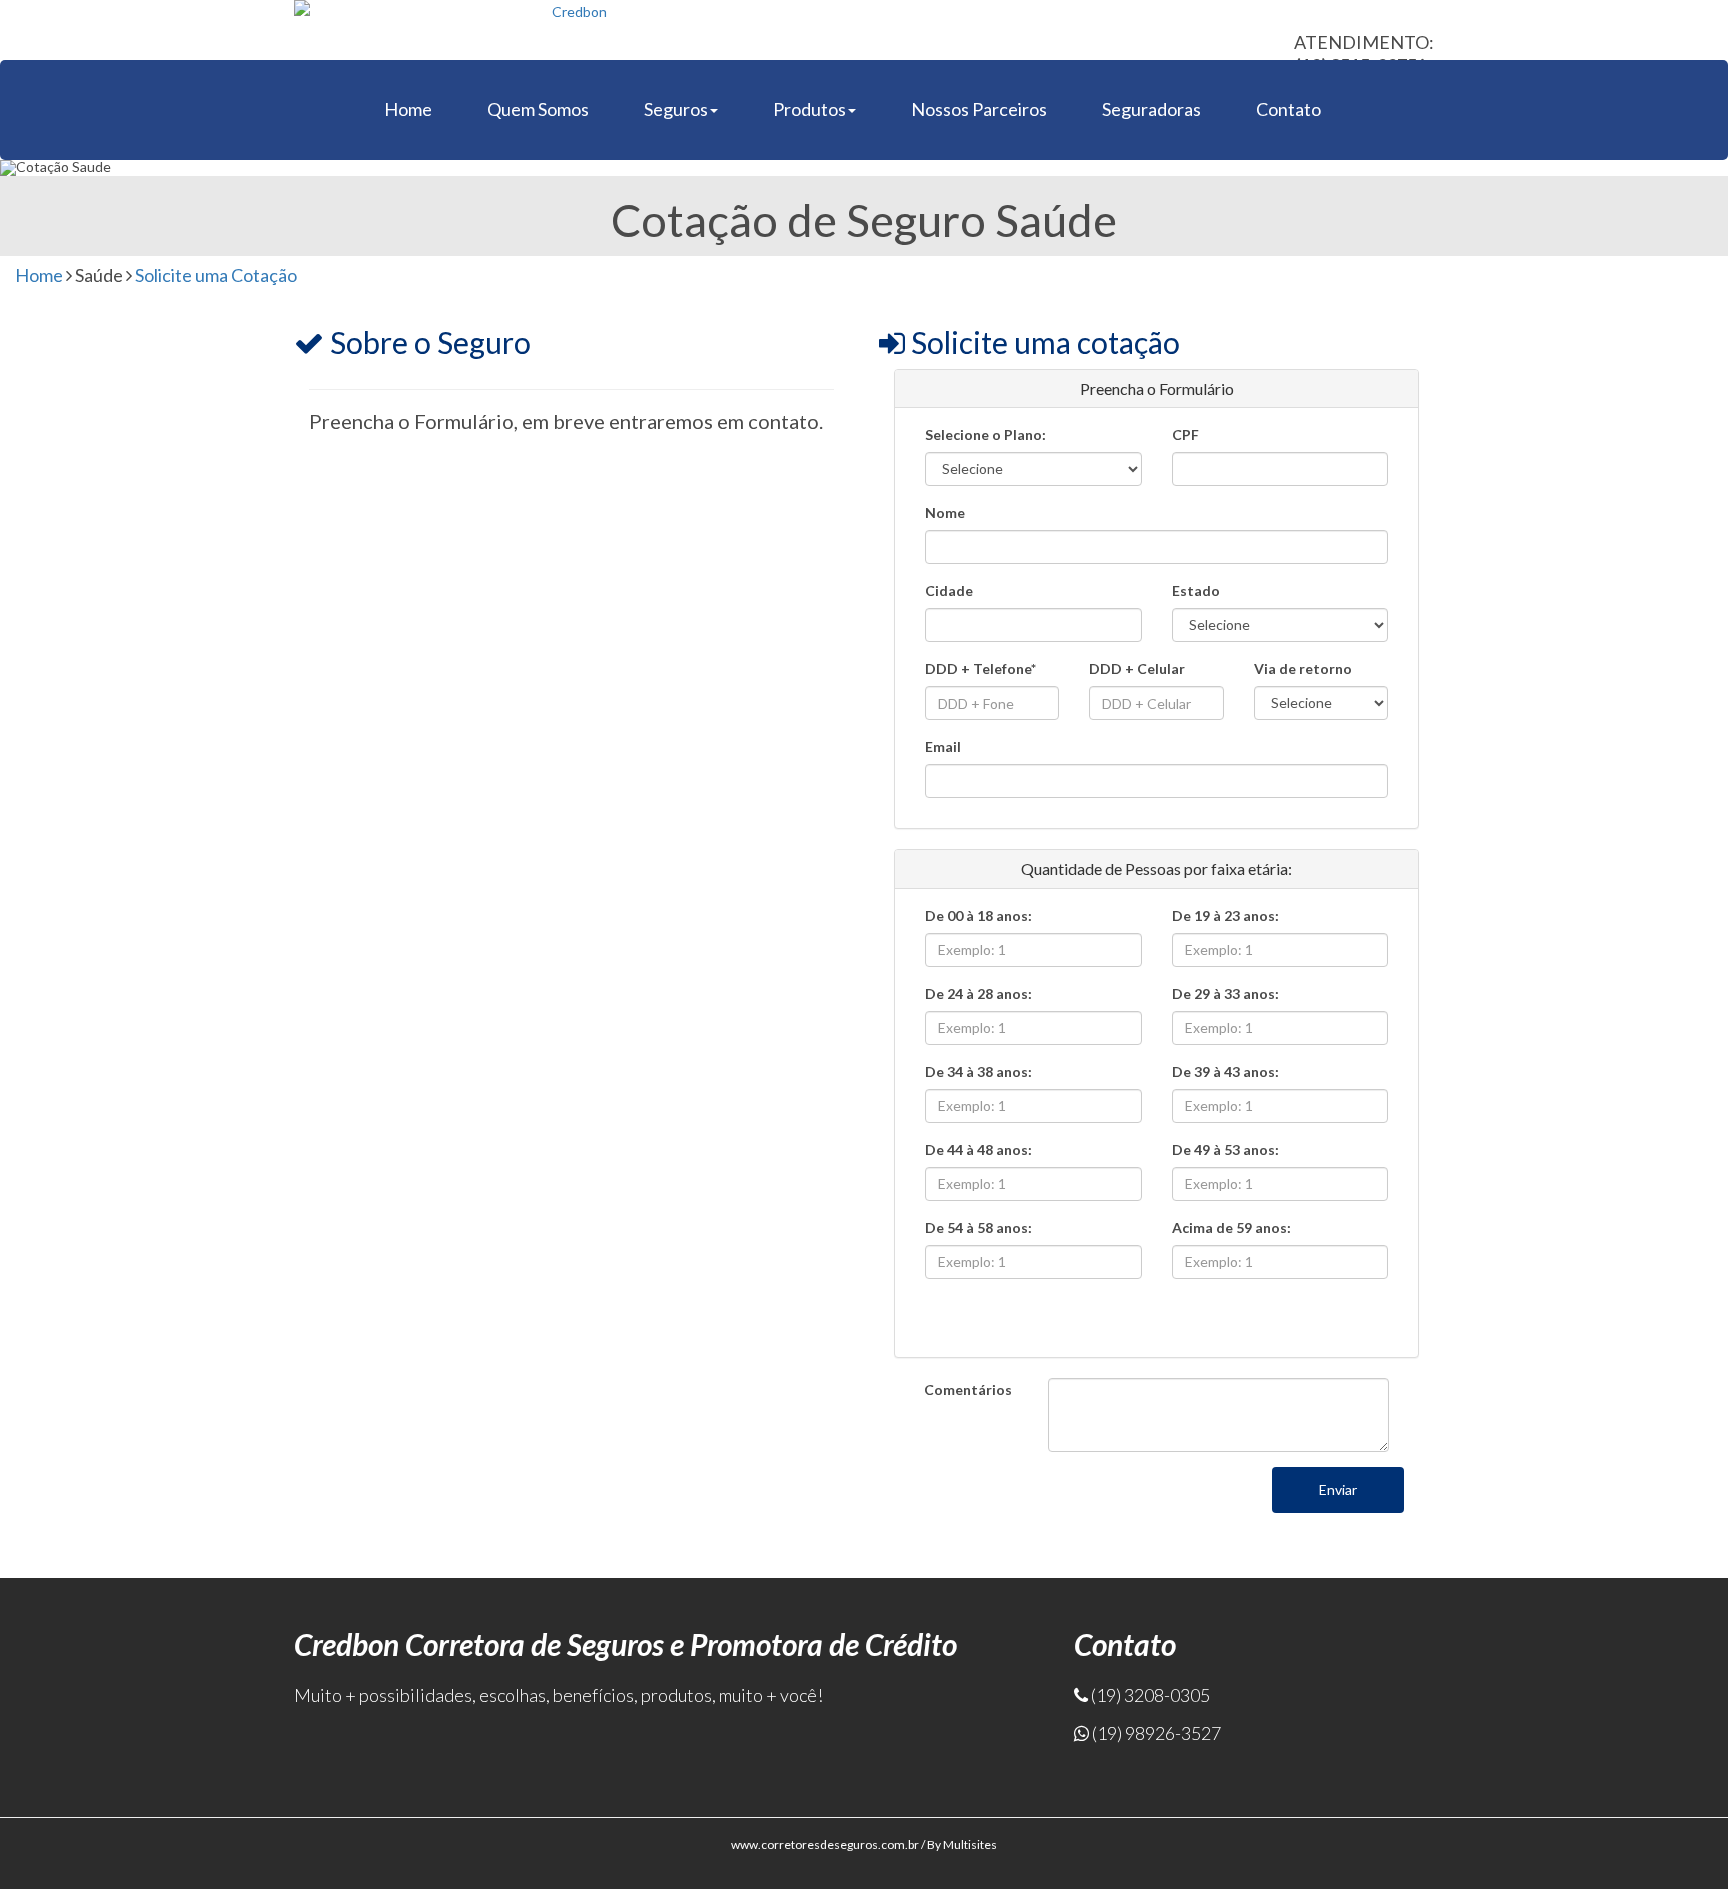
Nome (945, 512)
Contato (1288, 109)
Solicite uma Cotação (216, 275)
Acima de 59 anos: (1231, 1227)
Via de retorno (1303, 668)
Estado (1196, 590)
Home (408, 109)
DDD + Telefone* (980, 668)
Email (943, 746)
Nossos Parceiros (979, 109)
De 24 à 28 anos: (978, 993)
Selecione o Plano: (985, 434)
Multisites (970, 1844)
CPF (1185, 434)
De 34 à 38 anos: (978, 1071)
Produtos (809, 109)
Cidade (949, 590)
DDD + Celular (1137, 668)
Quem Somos (538, 109)
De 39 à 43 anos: (1225, 1071)
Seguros (676, 109)
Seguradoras (1151, 109)
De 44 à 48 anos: (978, 1149)
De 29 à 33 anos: (1225, 993)
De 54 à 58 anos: (978, 1227)
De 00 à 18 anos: (978, 915)
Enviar (1338, 1489)
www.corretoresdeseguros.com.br (825, 1844)
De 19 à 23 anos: (1225, 915)
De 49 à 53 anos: (1225, 1149)
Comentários (968, 1389)
